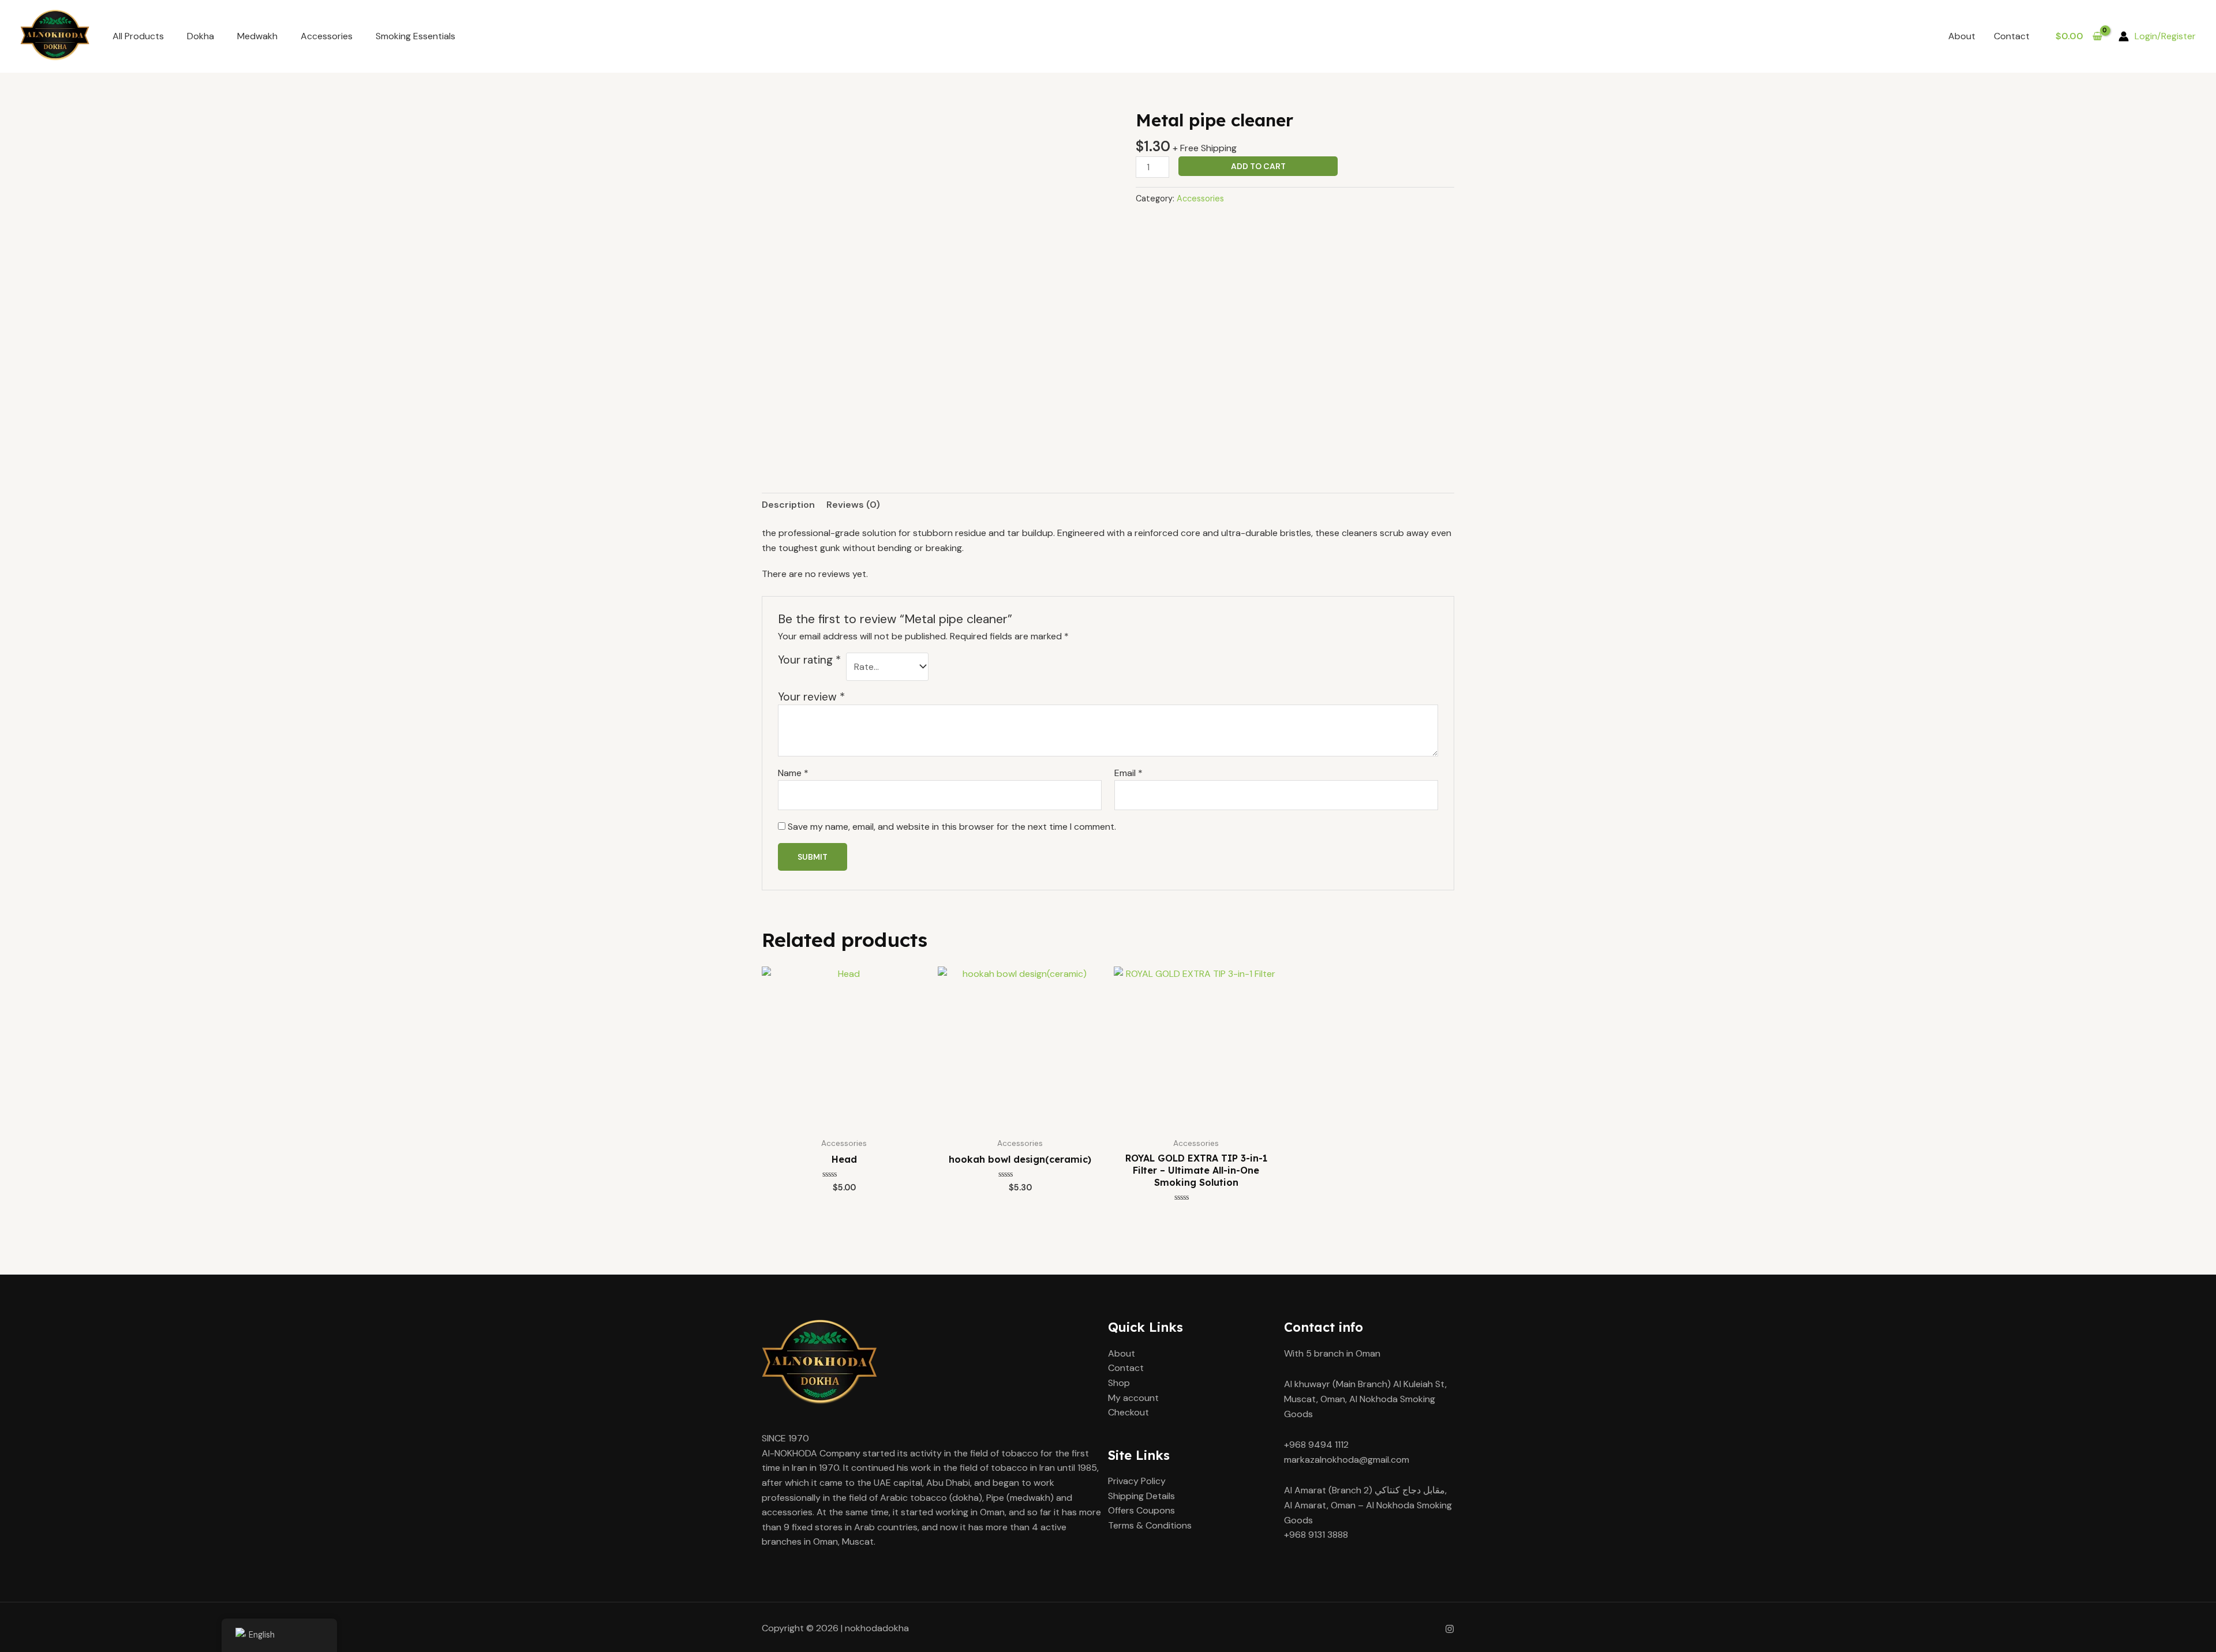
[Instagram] (1450, 1629)
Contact (2012, 36)
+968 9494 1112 (1316, 1445)
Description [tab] (788, 505)
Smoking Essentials (415, 36)
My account (1133, 1398)
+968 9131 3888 (1316, 1535)
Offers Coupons (1141, 1510)
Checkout (1128, 1412)
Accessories (327, 36)
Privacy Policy (1137, 1481)
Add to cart (1258, 166)
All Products (138, 36)
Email (1128, 773)
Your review (811, 697)
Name (793, 773)
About (1962, 36)
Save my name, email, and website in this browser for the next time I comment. (952, 827)
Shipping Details (1141, 1496)
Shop (1119, 1383)
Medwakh (257, 36)
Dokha (201, 36)
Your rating (809, 660)
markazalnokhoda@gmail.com (1347, 1460)
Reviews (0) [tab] (853, 505)
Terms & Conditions (1150, 1525)
